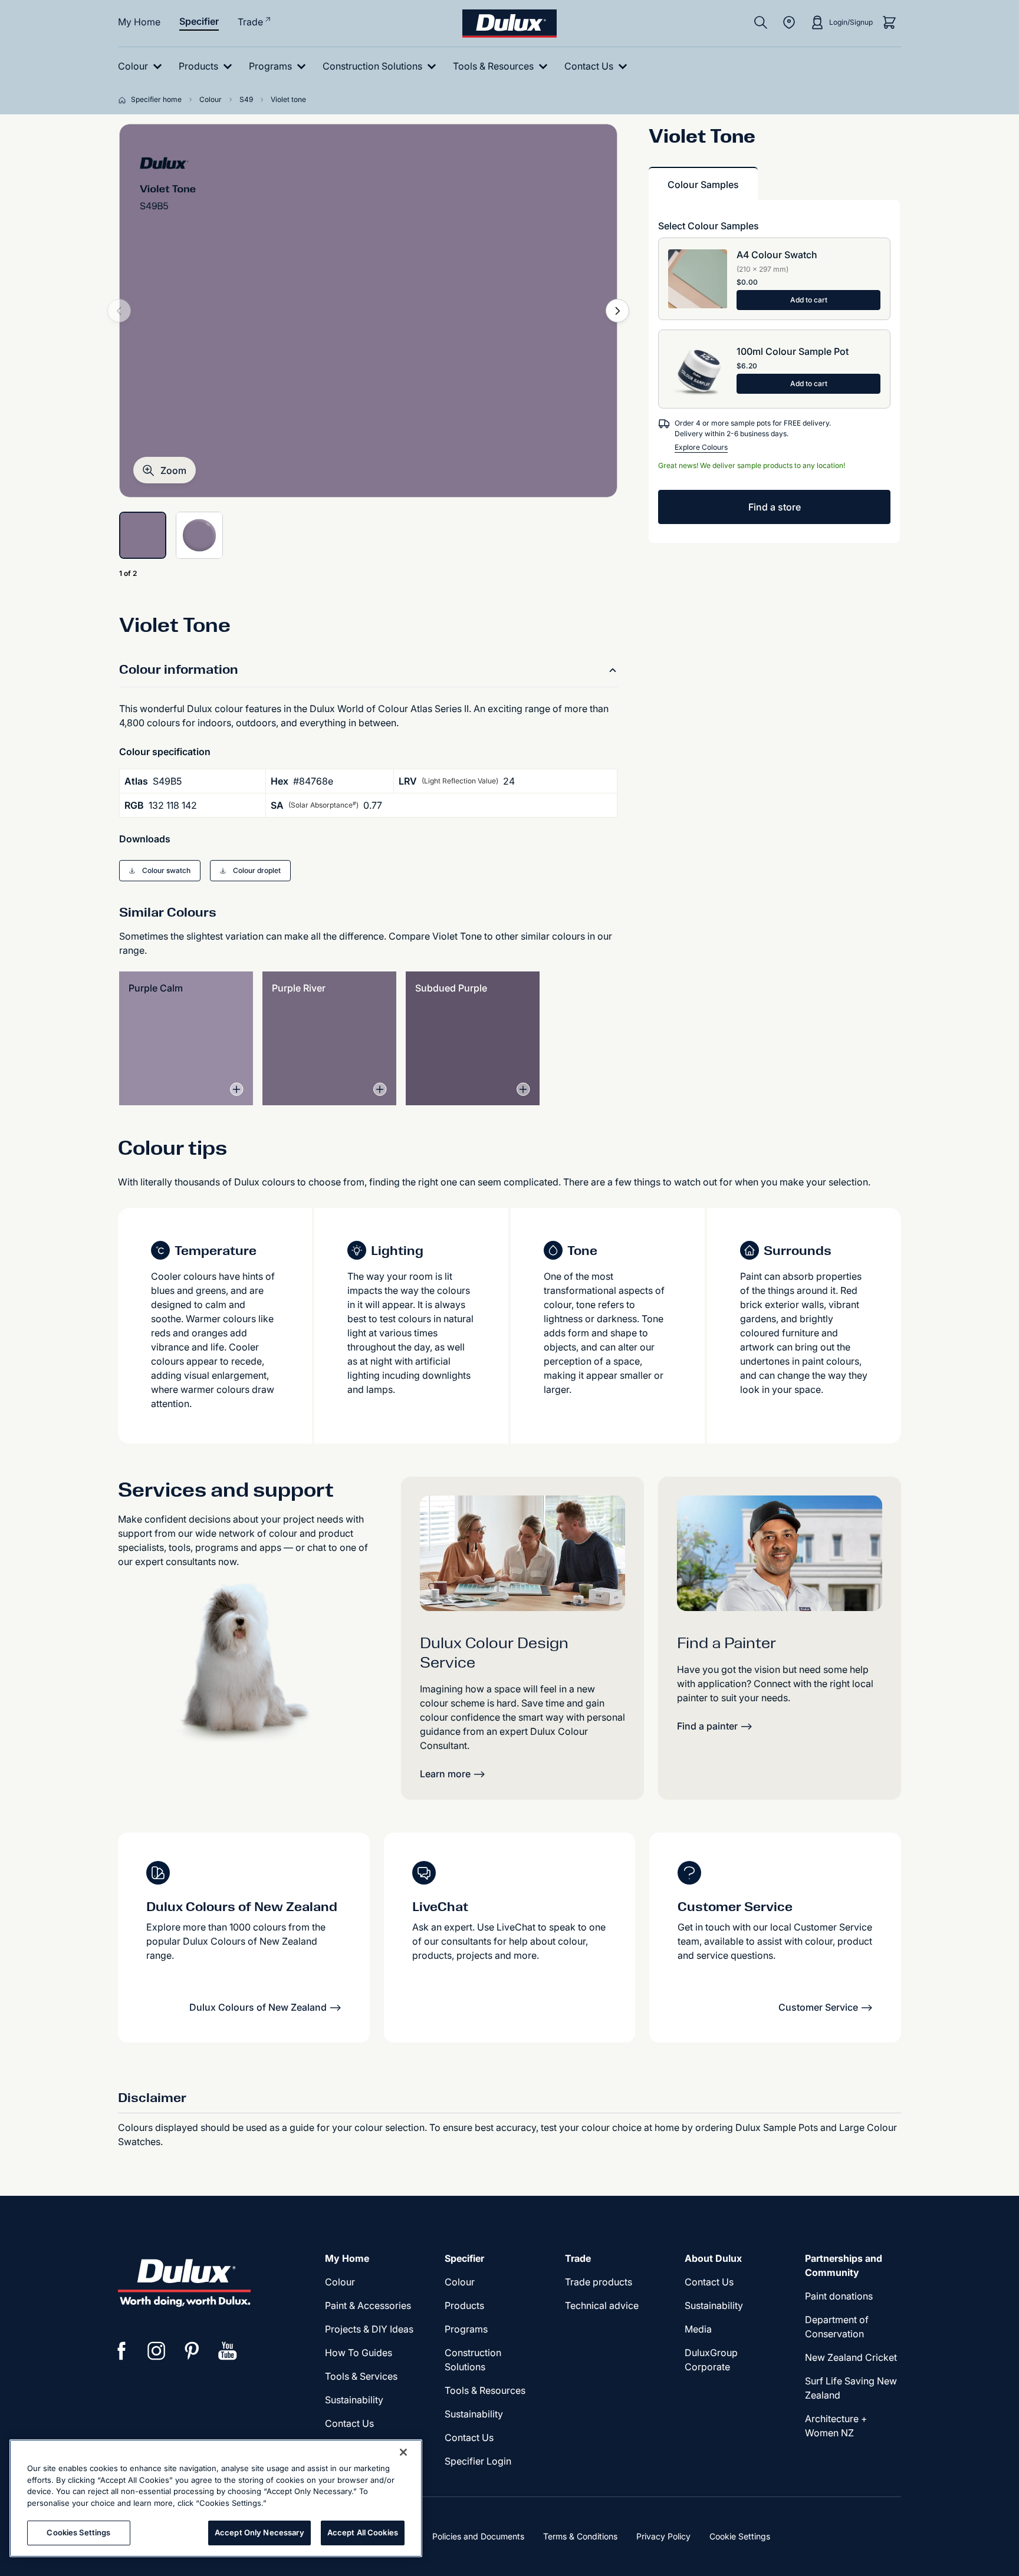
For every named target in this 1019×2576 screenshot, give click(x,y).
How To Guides (359, 2353)
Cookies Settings (78, 2532)
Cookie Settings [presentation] (740, 2536)
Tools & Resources (485, 2390)
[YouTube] (228, 2351)
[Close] (403, 2452)
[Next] (617, 311)
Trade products (599, 2282)
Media (698, 2329)
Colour (340, 2282)
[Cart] (889, 22)
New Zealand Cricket (851, 2357)
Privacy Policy (663, 2536)
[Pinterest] (192, 2351)
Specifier (199, 21)
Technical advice (602, 2305)
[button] (165, 470)
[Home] (124, 100)
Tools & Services (361, 2376)
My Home (139, 22)
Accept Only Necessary (259, 2532)
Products (464, 2305)
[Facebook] (121, 2351)
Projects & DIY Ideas (369, 2329)
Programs (466, 2329)
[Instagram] (157, 2351)
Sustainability (354, 2400)
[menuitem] (142, 66)
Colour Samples (703, 185)
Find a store (775, 507)
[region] (216, 2498)
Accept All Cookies (363, 2532)
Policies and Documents (478, 2536)
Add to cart (809, 300)
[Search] (761, 22)
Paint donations (839, 2296)
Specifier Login (478, 2461)
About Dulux (713, 2258)
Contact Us (349, 2423)
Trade (250, 22)
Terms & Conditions (580, 2536)
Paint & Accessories (368, 2305)
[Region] (789, 22)
